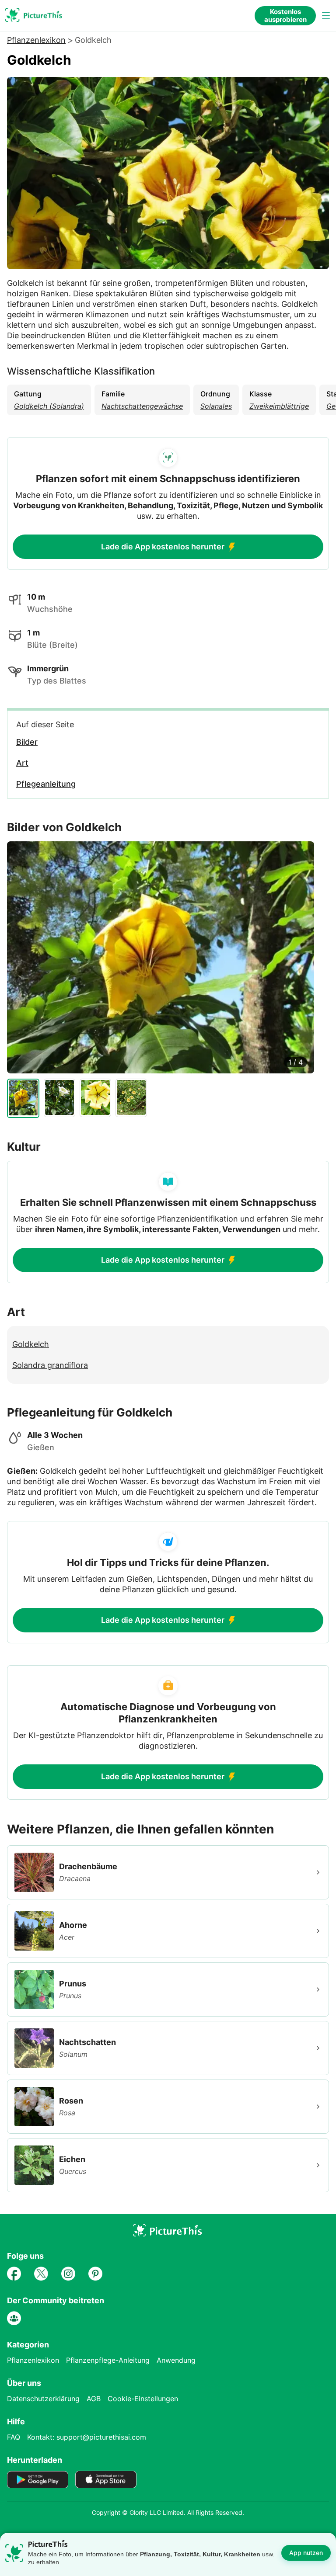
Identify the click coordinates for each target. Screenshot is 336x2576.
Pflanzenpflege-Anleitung (108, 2360)
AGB (94, 2399)
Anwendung (176, 2360)
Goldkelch (31, 1344)
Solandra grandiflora (50, 1365)
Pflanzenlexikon (36, 40)
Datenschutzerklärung (43, 2399)
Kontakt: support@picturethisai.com (87, 2437)
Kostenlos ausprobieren (285, 16)
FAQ (14, 2437)
